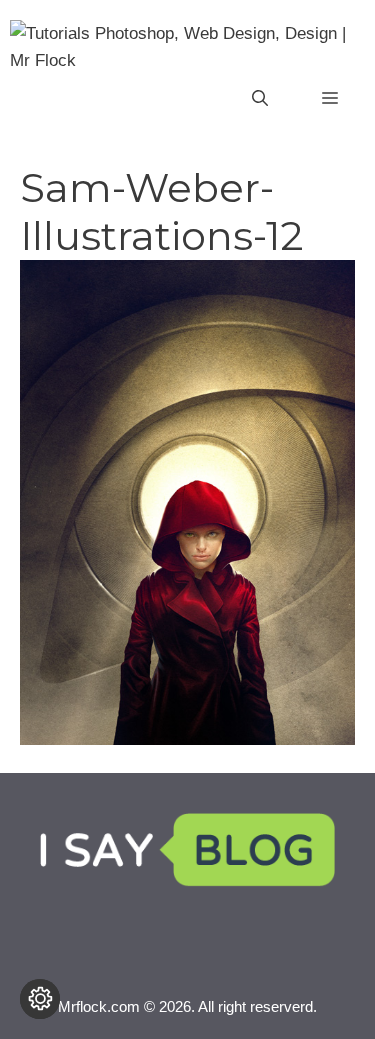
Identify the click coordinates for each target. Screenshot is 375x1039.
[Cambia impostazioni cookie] (40, 999)
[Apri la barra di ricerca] (260, 99)
